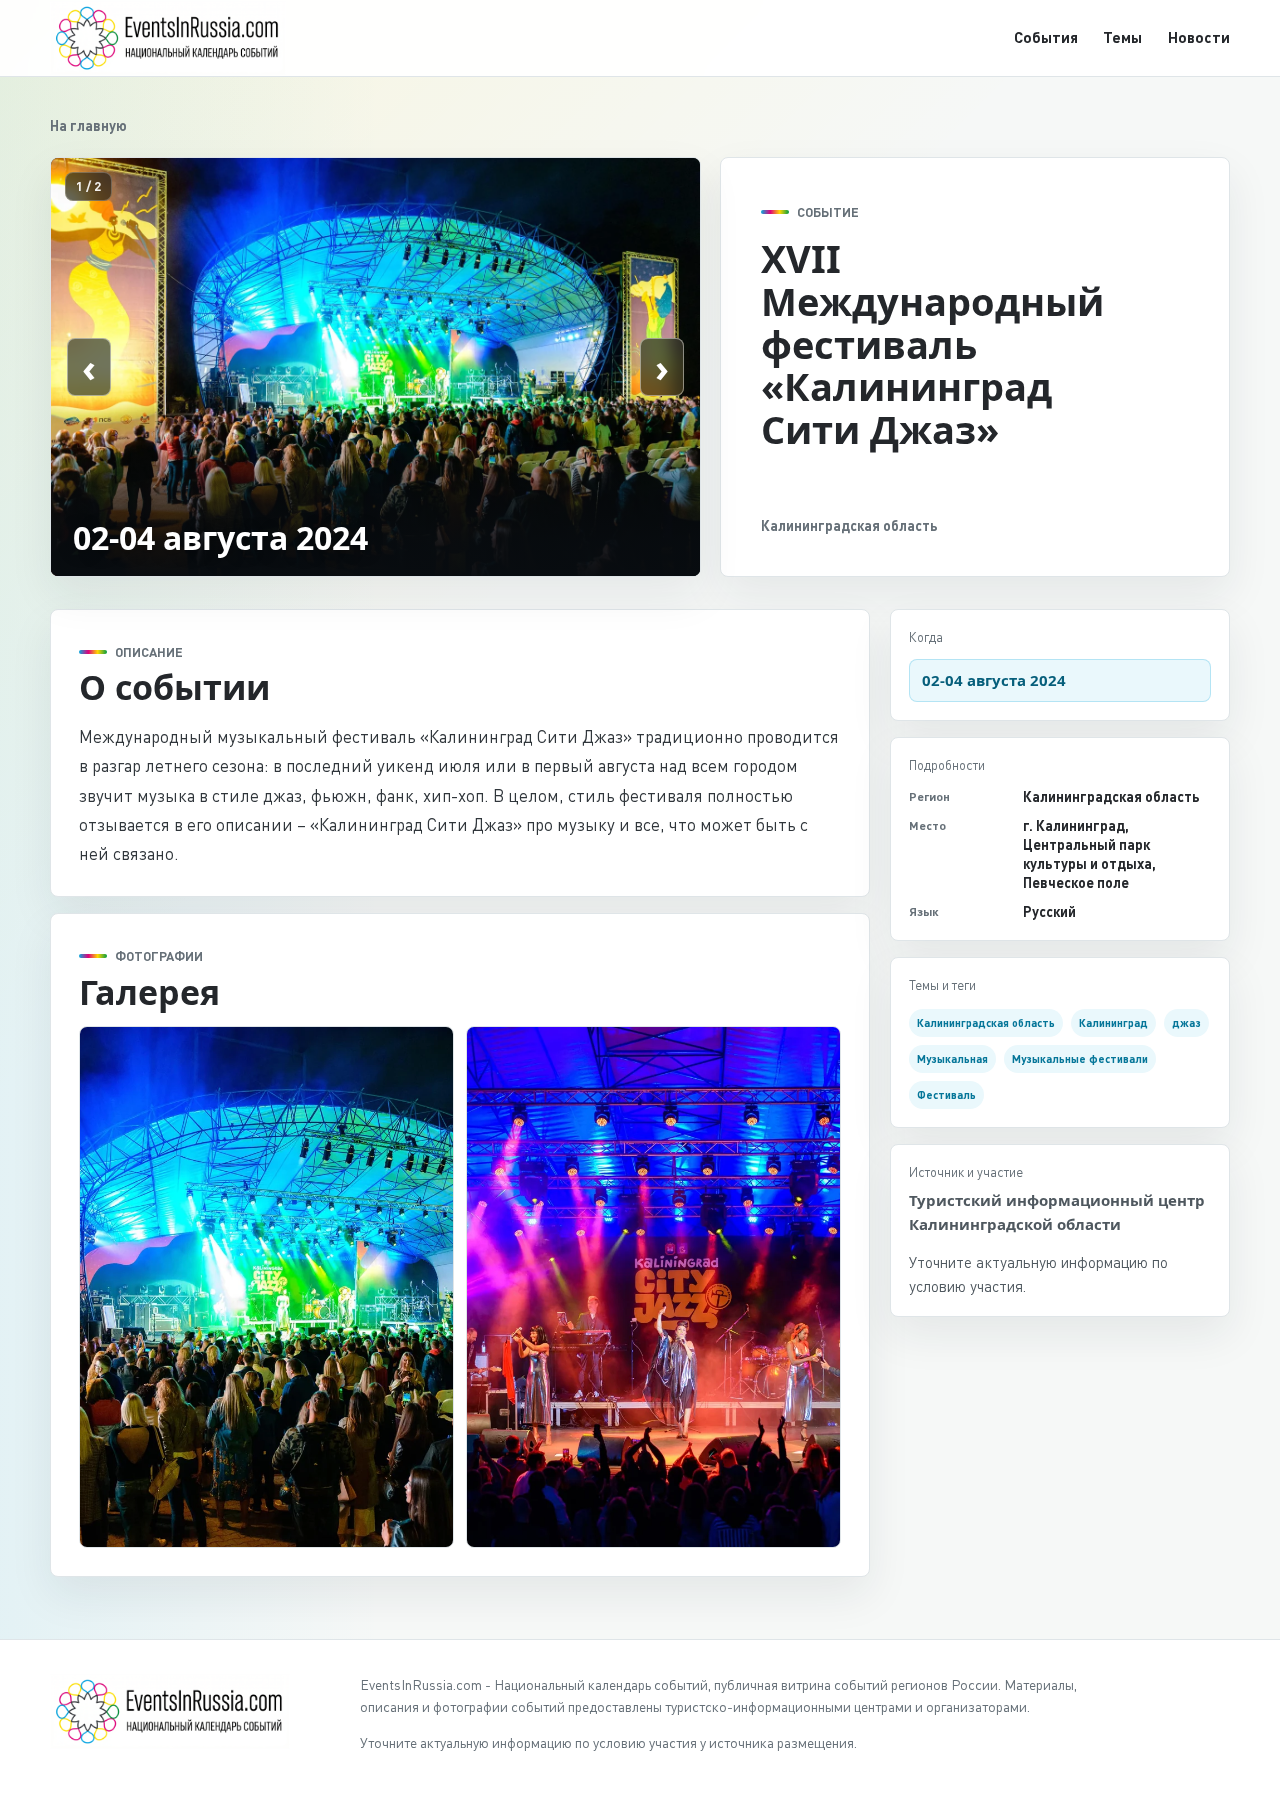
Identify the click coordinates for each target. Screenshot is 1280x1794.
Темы (1122, 37)
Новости (1199, 37)
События (1046, 37)
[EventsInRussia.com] (180, 37)
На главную (88, 125)
